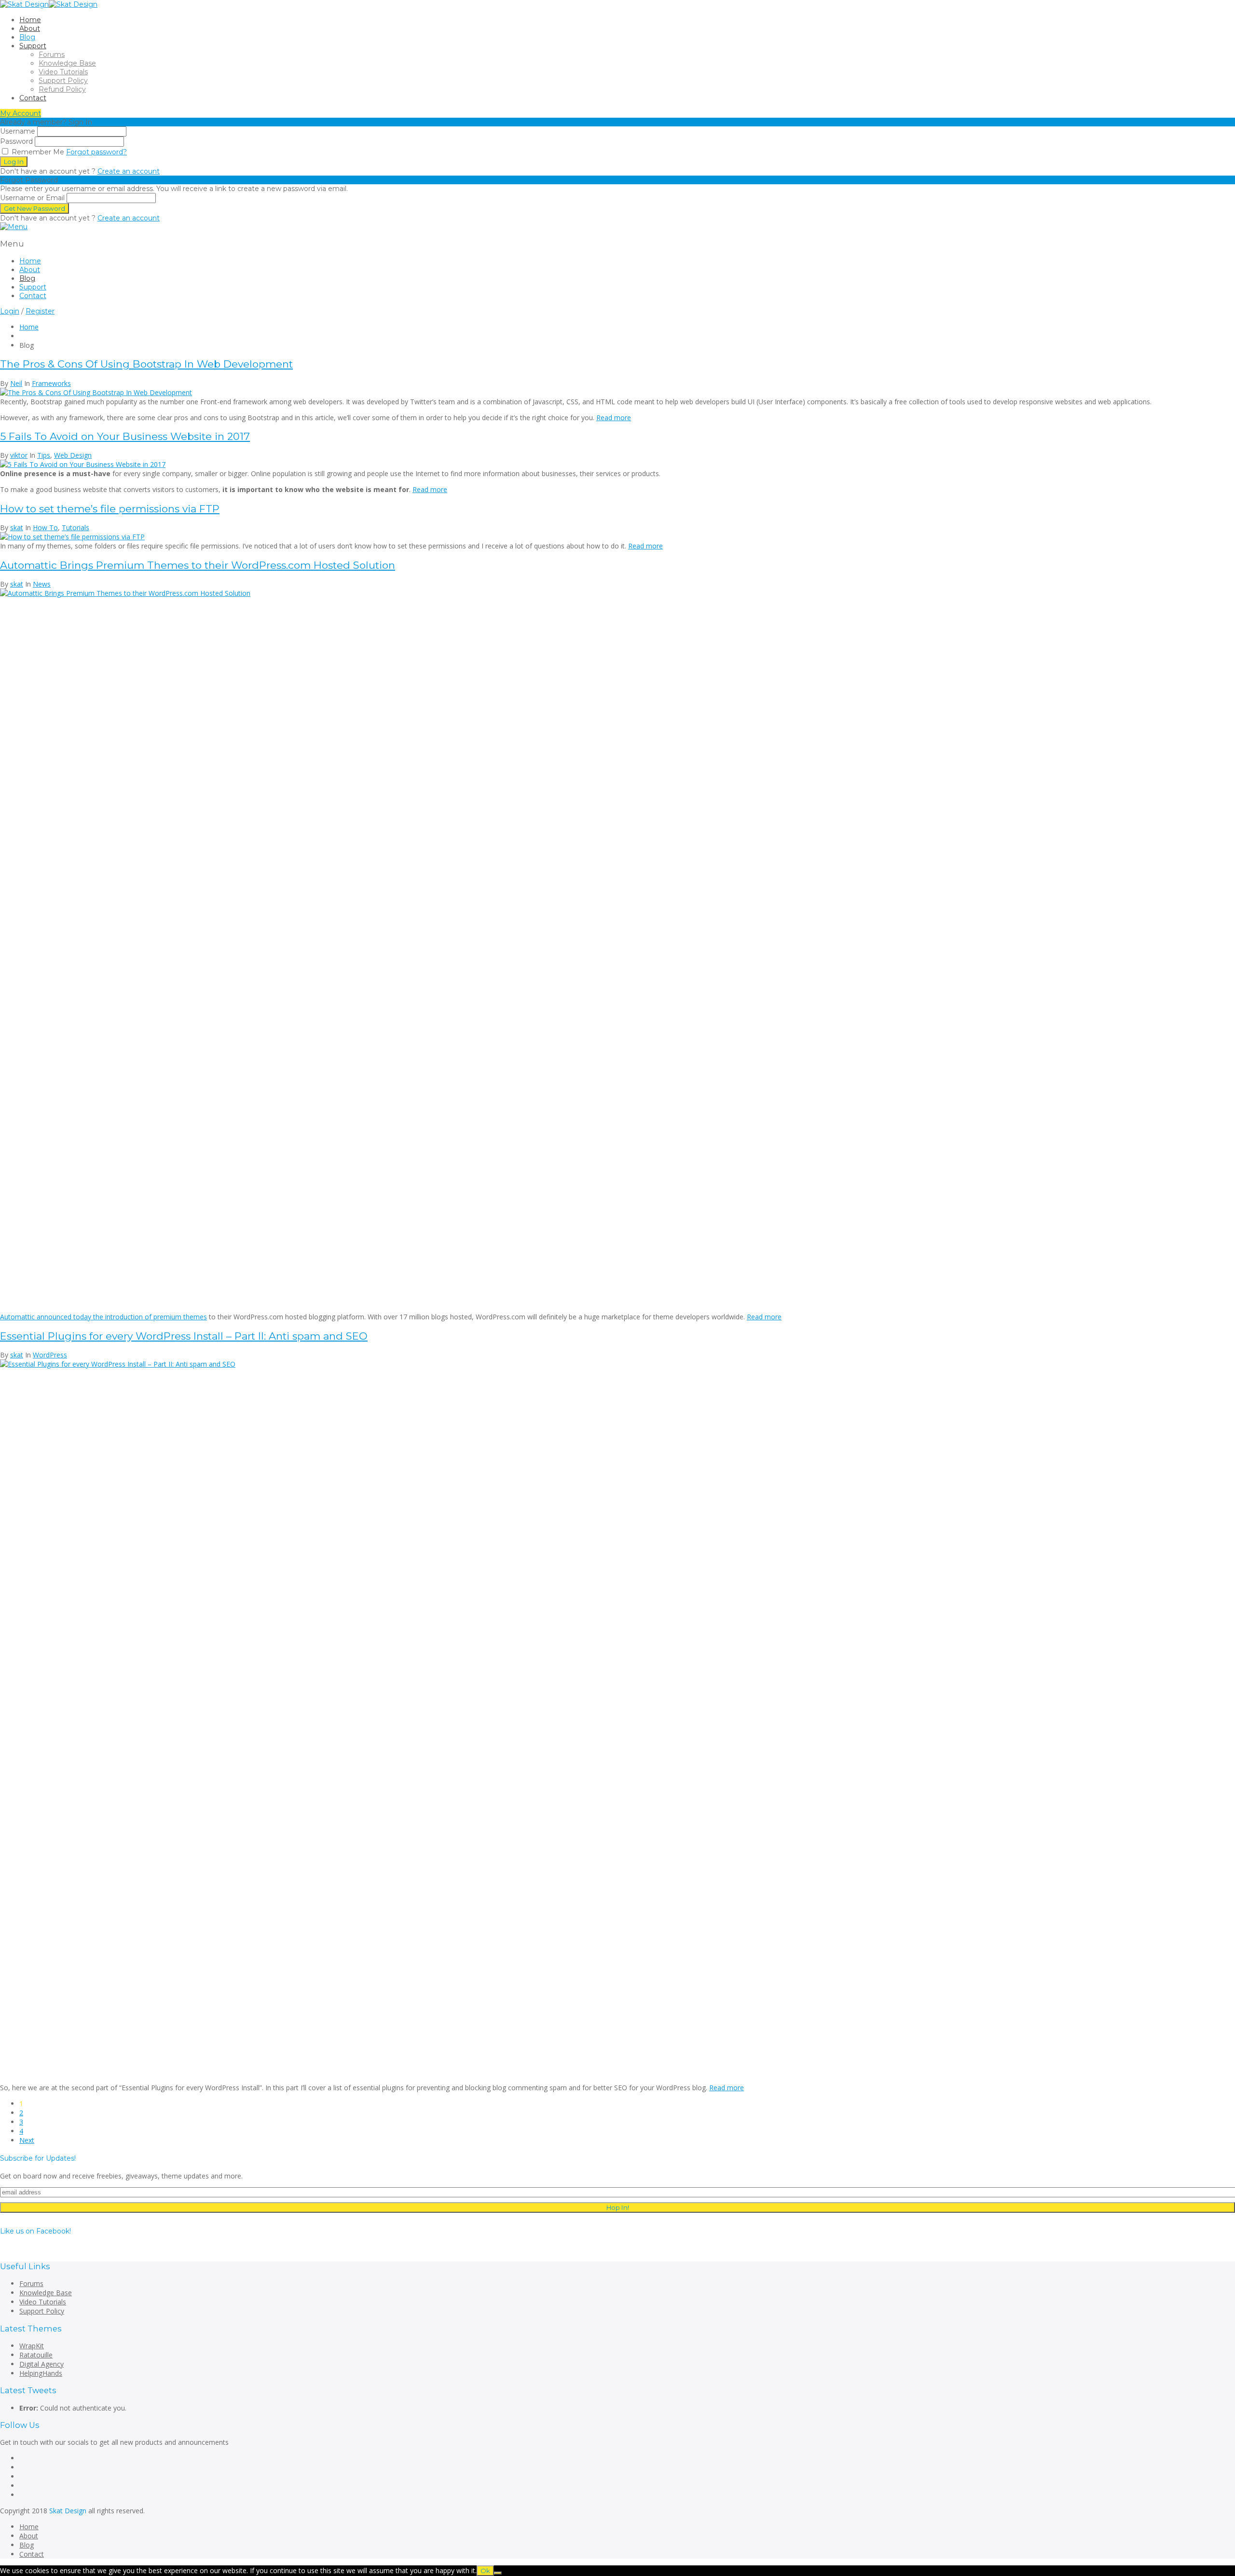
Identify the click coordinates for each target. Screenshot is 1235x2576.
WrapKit (32, 2346)
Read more (614, 418)
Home (30, 20)
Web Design (73, 455)
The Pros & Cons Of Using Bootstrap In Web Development (146, 364)
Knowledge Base (67, 63)
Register (40, 311)
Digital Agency (41, 2364)
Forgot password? (96, 152)
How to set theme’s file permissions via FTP (110, 509)
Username (18, 131)
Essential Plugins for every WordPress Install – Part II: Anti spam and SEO (184, 1336)
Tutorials (75, 528)
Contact (33, 98)
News (42, 584)
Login (10, 311)
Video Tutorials (63, 72)
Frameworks (51, 383)
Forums (52, 55)
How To (45, 528)
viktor (19, 455)
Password (16, 141)
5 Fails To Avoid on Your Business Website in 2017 (125, 436)
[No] (498, 2573)
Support (33, 46)
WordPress (50, 1355)
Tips (44, 455)
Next (27, 2140)
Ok (485, 2571)
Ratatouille (36, 2355)
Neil (16, 383)
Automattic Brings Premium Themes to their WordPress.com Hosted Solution (198, 565)
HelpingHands (41, 2373)
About (30, 28)
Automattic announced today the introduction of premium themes (103, 1317)
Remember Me (37, 152)
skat (17, 528)
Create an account (129, 171)
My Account (21, 113)
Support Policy (63, 81)
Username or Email (32, 198)
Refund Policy (62, 89)
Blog (27, 37)
